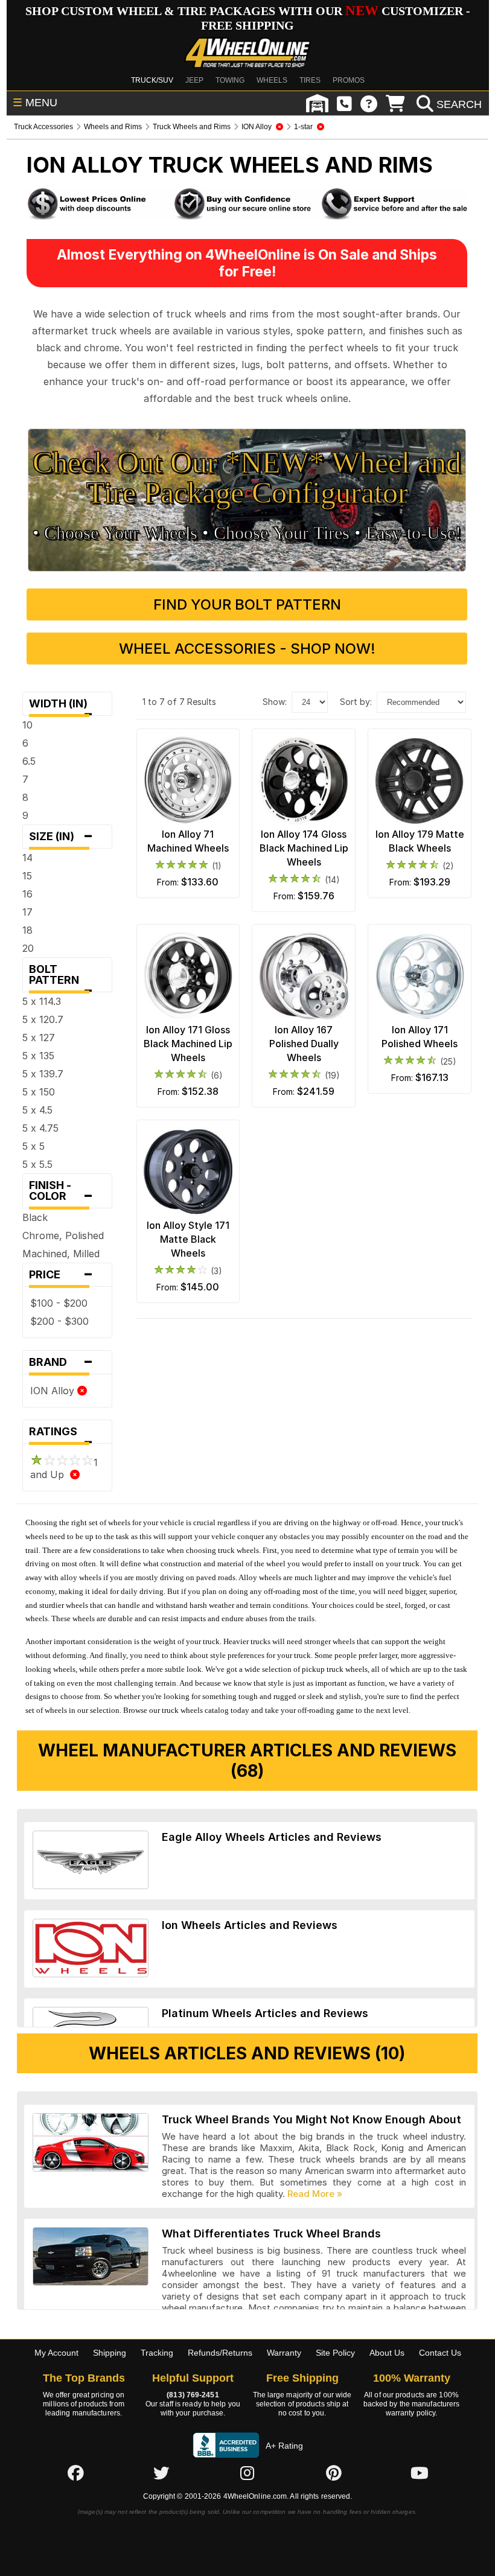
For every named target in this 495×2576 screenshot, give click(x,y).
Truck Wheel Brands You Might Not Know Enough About (311, 2119)
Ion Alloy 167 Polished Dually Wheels (304, 1044)
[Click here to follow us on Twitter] (161, 2473)
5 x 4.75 (40, 1128)
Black (35, 1217)
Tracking (157, 2353)
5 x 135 (38, 1056)
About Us (387, 2353)
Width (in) (62, 706)
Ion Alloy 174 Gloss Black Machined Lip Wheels (304, 848)
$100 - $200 (59, 1303)
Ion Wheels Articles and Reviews (250, 1925)
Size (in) (61, 837)
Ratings (61, 1434)
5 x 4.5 (37, 1110)
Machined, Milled (61, 1254)
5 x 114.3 (42, 1001)
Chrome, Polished (63, 1235)
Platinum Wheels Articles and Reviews (265, 2013)
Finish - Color (61, 1194)
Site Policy (335, 2353)
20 (28, 948)
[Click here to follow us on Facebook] (75, 2473)
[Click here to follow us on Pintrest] (334, 2473)
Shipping (110, 2353)
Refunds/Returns (220, 2353)
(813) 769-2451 (193, 2395)
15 (27, 876)
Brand (61, 1362)
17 (27, 912)
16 (27, 894)
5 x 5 (34, 1146)
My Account (56, 2353)
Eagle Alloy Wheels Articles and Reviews (272, 1837)
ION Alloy (54, 1391)
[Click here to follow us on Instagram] (247, 2473)
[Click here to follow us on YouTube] (420, 2473)
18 (27, 930)
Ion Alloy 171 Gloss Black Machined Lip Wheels (188, 1044)
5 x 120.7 (43, 1019)
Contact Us (440, 2353)
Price (61, 1275)
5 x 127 (39, 1038)
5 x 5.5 (37, 1164)
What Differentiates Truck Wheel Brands (271, 2233)
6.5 (29, 761)
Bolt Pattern (61, 977)
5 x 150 (39, 1092)
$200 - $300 (59, 1321)
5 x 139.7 (43, 1074)
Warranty (284, 2353)
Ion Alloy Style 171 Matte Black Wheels (188, 1239)
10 (27, 725)
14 (27, 858)
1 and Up (64, 1468)
